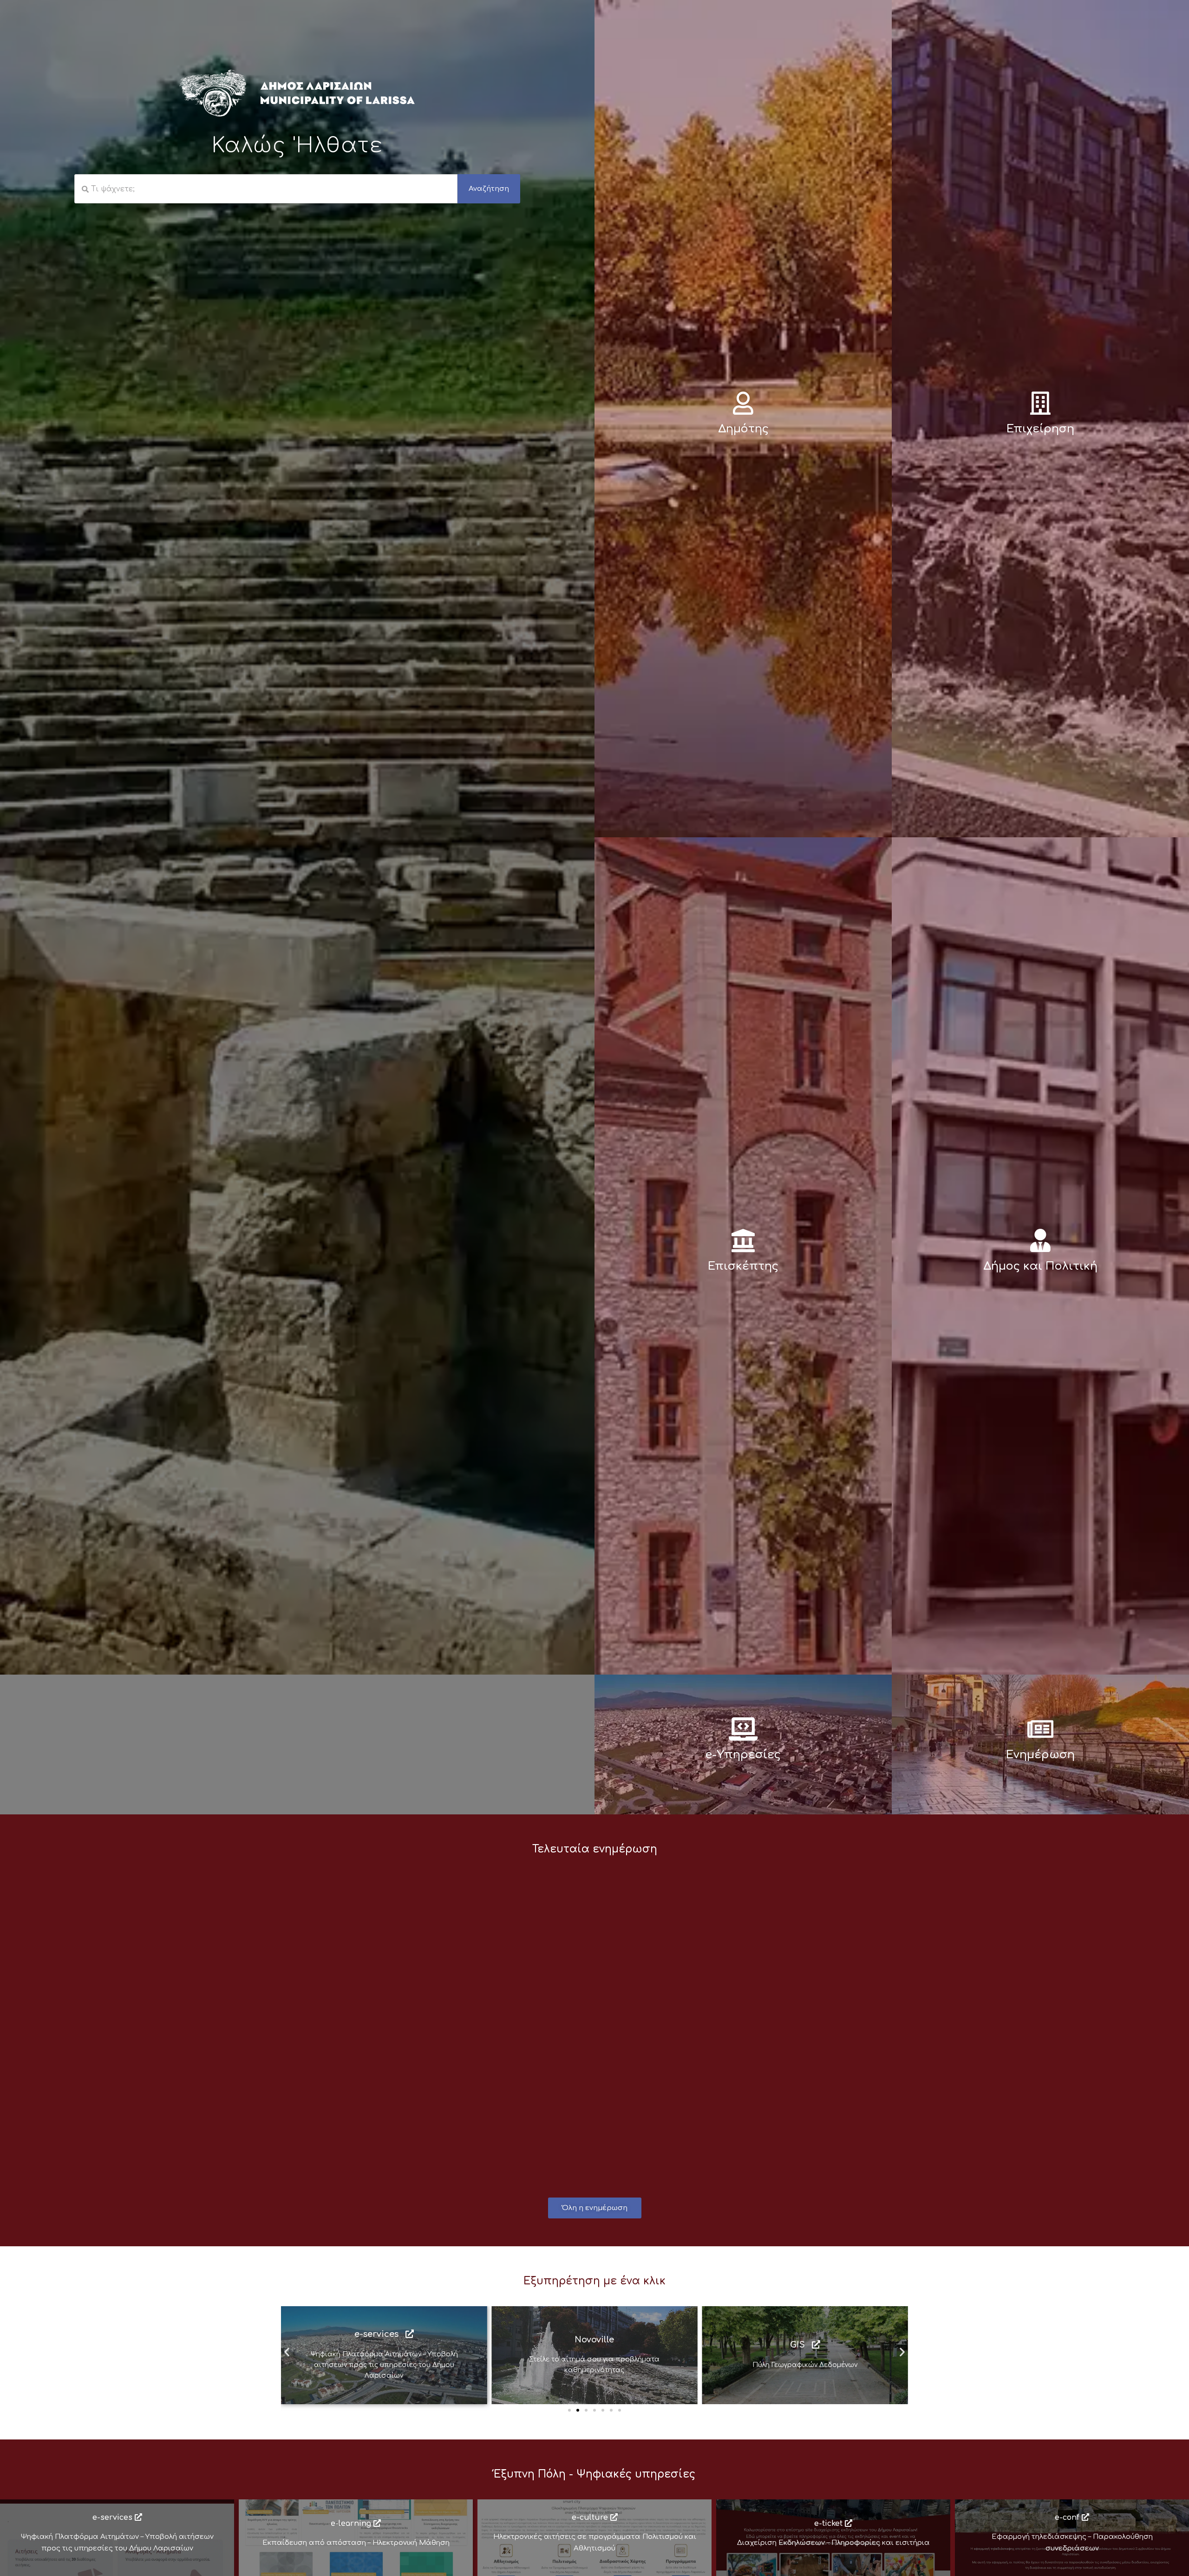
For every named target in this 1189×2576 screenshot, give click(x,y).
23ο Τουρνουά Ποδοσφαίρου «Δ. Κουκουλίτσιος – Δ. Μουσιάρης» (418, 1993)
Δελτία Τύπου (318, 1888)
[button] (287, 2352)
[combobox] (266, 189)
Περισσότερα (327, 2129)
